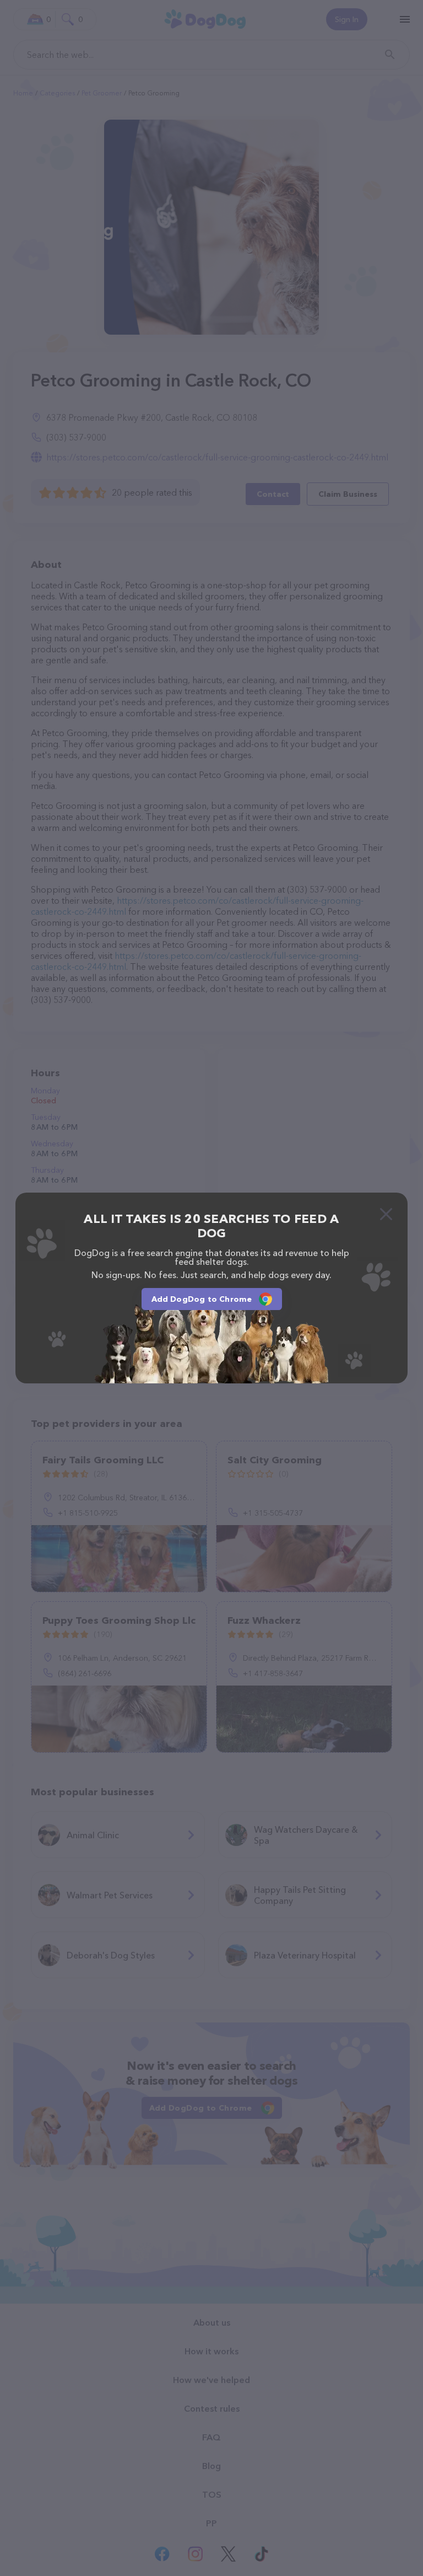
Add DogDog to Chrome (202, 1299)
